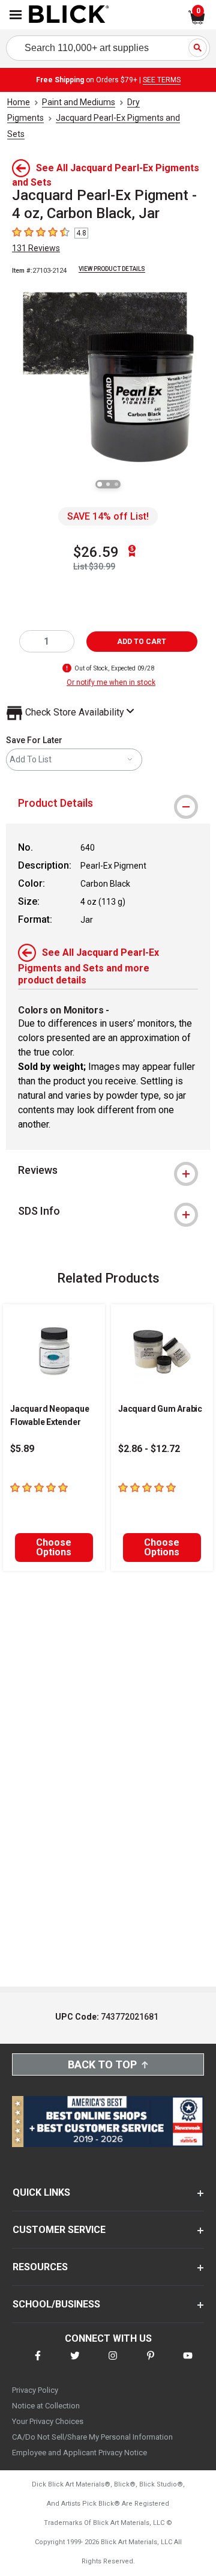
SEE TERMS (162, 80)
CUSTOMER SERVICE (59, 2230)
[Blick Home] (69, 15)
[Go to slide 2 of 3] (108, 484)
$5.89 (22, 1449)
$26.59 (96, 552)
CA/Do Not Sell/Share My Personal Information (92, 2437)
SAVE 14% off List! (108, 516)
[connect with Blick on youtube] (188, 2363)
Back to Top (102, 2064)
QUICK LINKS (41, 2192)
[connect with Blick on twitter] (75, 2363)
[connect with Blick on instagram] (113, 2363)
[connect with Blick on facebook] (38, 2363)
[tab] (108, 803)
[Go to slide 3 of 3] (116, 484)
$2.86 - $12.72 (149, 1449)
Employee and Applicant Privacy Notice (79, 2453)
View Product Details (112, 269)
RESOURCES (40, 2267)
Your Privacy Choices (48, 2421)
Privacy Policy (35, 2390)
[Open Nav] (16, 15)
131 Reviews (36, 248)
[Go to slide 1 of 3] (100, 484)
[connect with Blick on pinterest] (151, 2363)
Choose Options (54, 1547)
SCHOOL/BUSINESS (56, 2304)
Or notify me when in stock (111, 682)
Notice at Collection (46, 2406)
